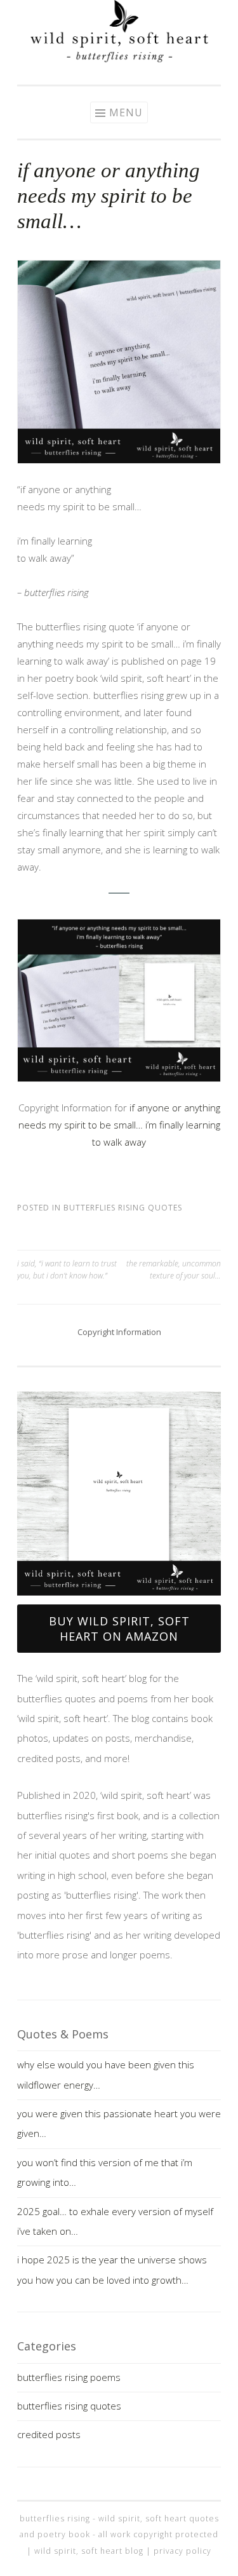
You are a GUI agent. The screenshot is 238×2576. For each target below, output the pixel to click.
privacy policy (182, 2551)
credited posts (49, 2434)
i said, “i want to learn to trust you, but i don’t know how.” (67, 1269)
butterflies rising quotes (123, 1208)
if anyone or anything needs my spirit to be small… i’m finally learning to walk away (119, 1125)
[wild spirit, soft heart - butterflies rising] (119, 1494)
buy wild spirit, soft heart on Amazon (119, 1629)
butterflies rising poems (69, 2377)
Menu (126, 112)
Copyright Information (119, 1332)
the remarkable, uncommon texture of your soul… (174, 1269)
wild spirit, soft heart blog (89, 2551)
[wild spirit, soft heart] (119, 58)
